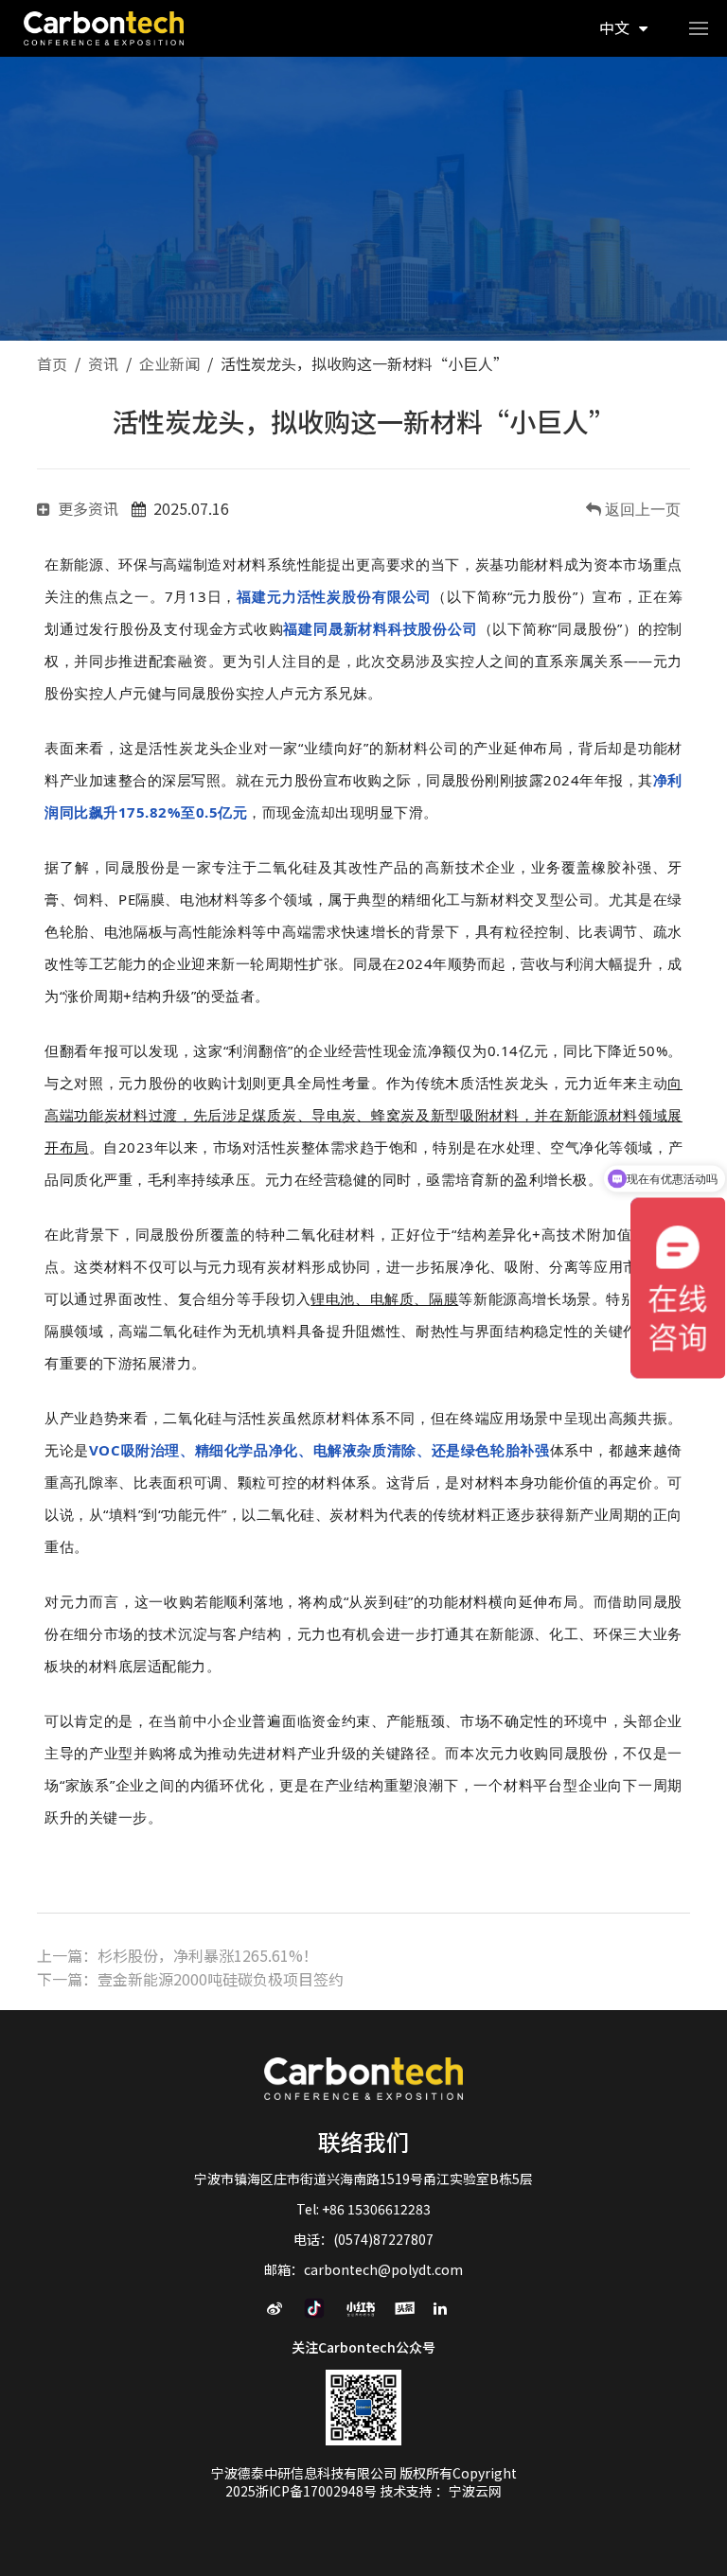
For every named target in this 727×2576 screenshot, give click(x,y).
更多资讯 (88, 508)
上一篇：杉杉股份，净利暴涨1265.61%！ (177, 1955)
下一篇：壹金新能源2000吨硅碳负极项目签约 (190, 1979)
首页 (52, 363)
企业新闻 (169, 363)
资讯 (103, 363)
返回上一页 (641, 509)
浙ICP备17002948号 (318, 2491)
